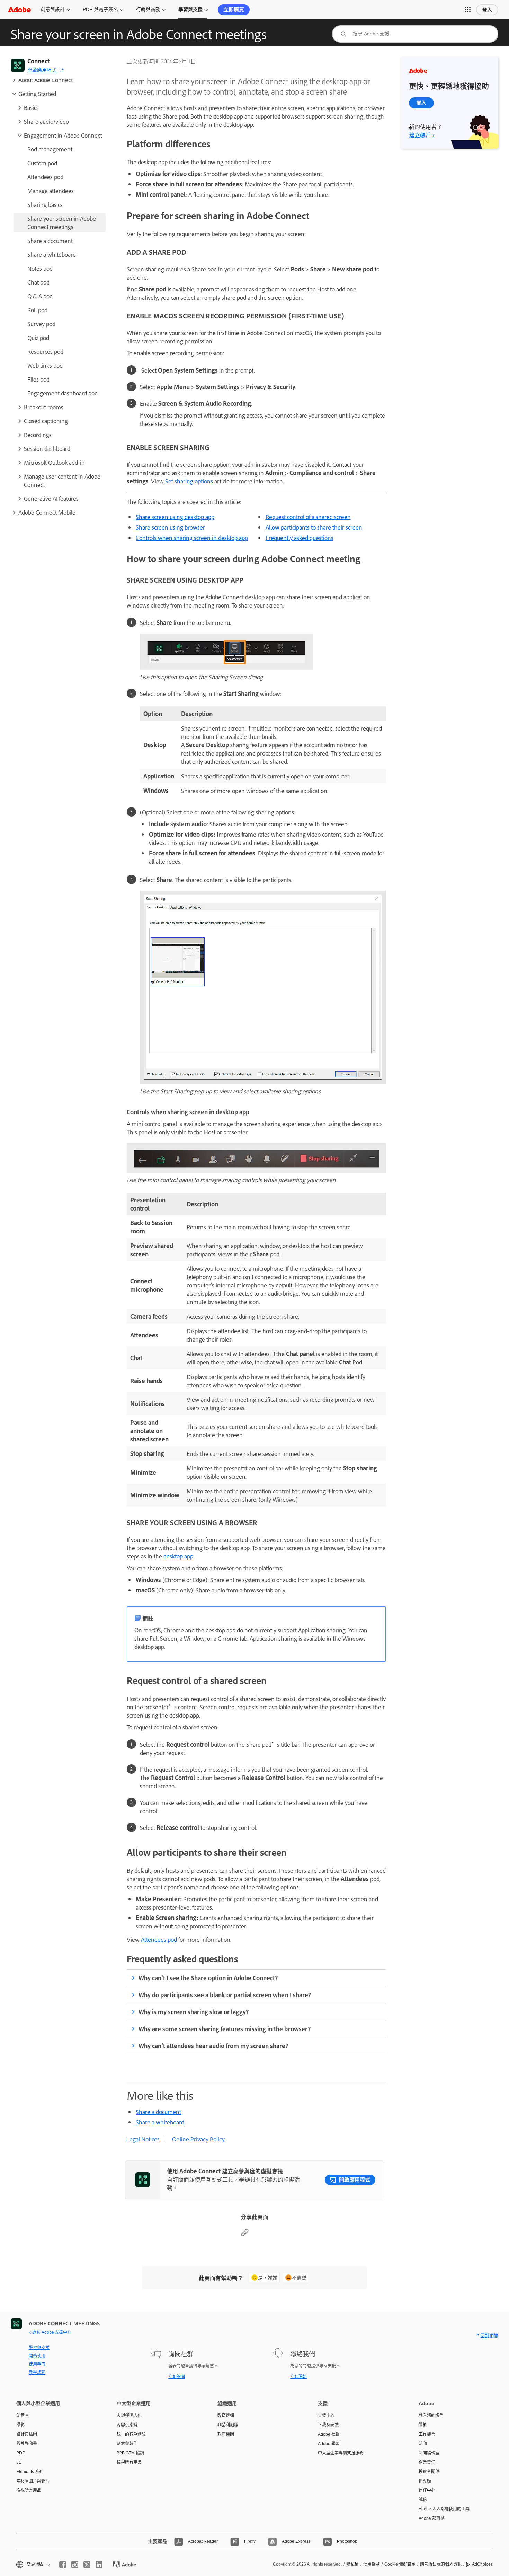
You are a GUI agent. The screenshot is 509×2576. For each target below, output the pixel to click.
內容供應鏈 (127, 2425)
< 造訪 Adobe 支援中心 (50, 2332)
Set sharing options (189, 481)
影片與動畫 (27, 2444)
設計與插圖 (27, 2434)
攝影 (20, 2425)
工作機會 (427, 2434)
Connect (38, 61)
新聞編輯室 (429, 2453)
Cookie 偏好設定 (400, 2564)
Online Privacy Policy (198, 2139)
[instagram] (75, 2565)
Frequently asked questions (300, 538)
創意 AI (23, 2416)
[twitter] (87, 2565)
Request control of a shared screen (308, 517)
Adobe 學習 (329, 2444)
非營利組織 (228, 2425)
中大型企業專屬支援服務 (341, 2453)
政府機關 (226, 2434)
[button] (468, 10)
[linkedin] (99, 2565)
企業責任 (427, 2462)
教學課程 (37, 2372)
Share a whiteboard (160, 2122)
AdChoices (482, 2564)
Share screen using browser (170, 527)
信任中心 (427, 2490)
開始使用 (37, 2356)
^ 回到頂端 (487, 2335)
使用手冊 (37, 2364)
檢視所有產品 (29, 2490)
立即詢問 (177, 2376)
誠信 (423, 2500)
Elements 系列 (30, 2472)
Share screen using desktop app (175, 517)
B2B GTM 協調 (130, 2453)
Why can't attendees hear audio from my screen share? (213, 2046)
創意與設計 (53, 9)
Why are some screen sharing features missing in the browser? (225, 2029)
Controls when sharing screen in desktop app (192, 538)
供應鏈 (425, 2481)
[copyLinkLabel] (245, 2234)
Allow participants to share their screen (314, 527)
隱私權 (352, 2564)
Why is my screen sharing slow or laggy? (194, 2012)
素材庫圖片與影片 (33, 2481)
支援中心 (326, 2416)
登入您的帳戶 (431, 2416)
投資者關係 (429, 2472)
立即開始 (298, 2376)
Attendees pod (159, 1939)
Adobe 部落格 (432, 2518)
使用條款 (372, 2564)
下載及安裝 (328, 2425)
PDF (20, 2453)
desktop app (178, 1556)
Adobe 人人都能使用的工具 (444, 2509)
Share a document (158, 2112)
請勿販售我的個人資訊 (441, 2564)
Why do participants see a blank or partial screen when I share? (225, 1995)
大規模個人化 (129, 2416)
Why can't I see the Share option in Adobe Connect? (208, 1978)
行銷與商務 (148, 9)
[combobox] (415, 34)
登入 (487, 10)
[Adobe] (19, 10)
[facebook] (63, 2565)
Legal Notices (143, 2139)
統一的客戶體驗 (131, 2434)
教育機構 (226, 2416)
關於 (423, 2425)
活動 (423, 2444)
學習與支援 (190, 9)
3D (19, 2462)
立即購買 (234, 10)
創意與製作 (127, 2444)
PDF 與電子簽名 (100, 9)
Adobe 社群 (329, 2434)
